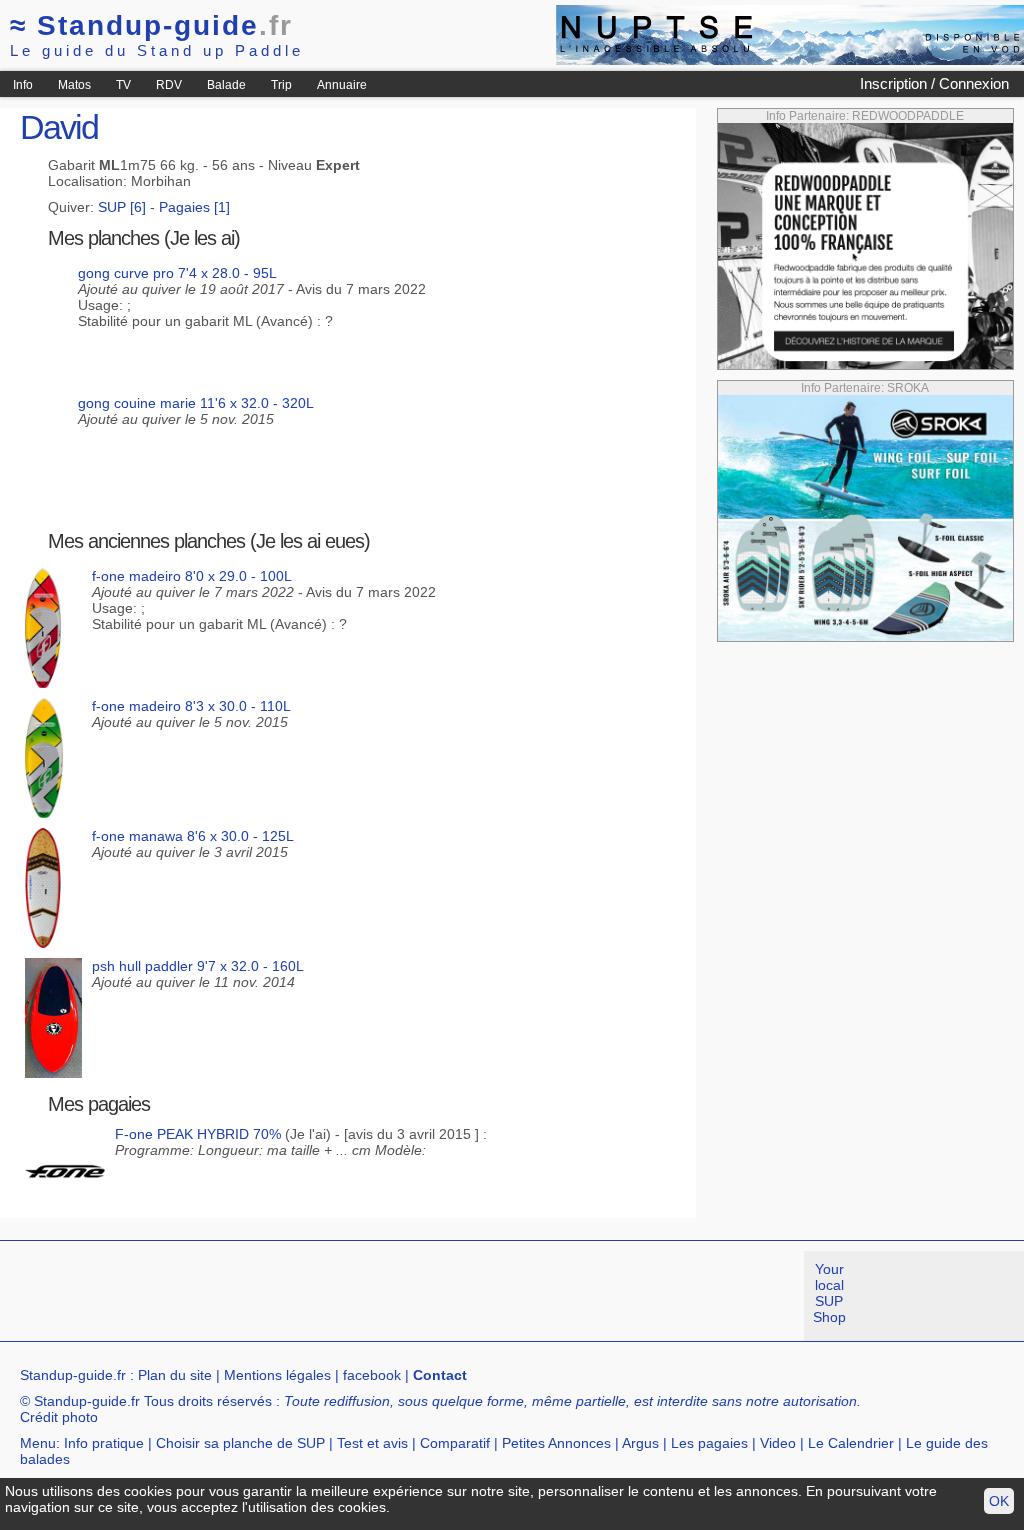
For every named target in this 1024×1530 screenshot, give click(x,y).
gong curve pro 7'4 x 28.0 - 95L (177, 273)
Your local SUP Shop (829, 1293)
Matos (74, 85)
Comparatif (455, 1443)
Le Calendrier (851, 1443)
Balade (226, 85)
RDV (169, 85)
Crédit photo (59, 1417)
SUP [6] (122, 207)
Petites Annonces (556, 1443)
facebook (372, 1375)
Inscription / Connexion (934, 83)
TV (123, 85)
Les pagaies (709, 1443)
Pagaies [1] (194, 207)
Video (778, 1443)
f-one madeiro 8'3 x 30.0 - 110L (191, 706)
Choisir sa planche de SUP (240, 1443)
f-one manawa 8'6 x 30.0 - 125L (193, 836)
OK (999, 1501)
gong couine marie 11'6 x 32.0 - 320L (196, 403)
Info (23, 85)
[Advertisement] (364, 1296)
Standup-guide (151, 25)
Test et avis (372, 1443)
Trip (281, 85)
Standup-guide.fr (73, 1375)
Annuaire (342, 85)
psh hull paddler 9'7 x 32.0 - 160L (198, 966)
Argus (640, 1443)
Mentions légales (277, 1375)
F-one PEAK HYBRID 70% (198, 1134)
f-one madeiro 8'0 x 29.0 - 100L (192, 576)
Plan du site (175, 1375)
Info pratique (104, 1443)
